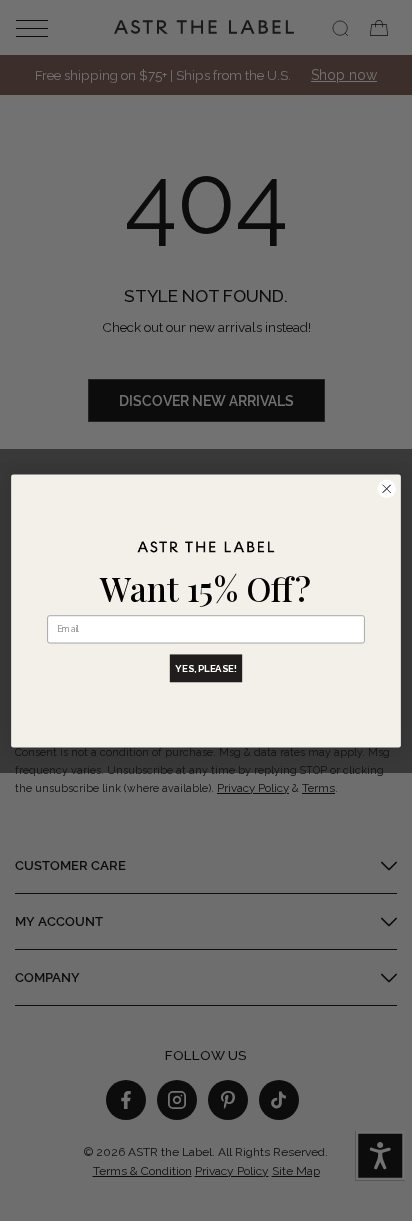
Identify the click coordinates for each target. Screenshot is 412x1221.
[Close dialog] (386, 488)
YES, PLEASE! (205, 667)
